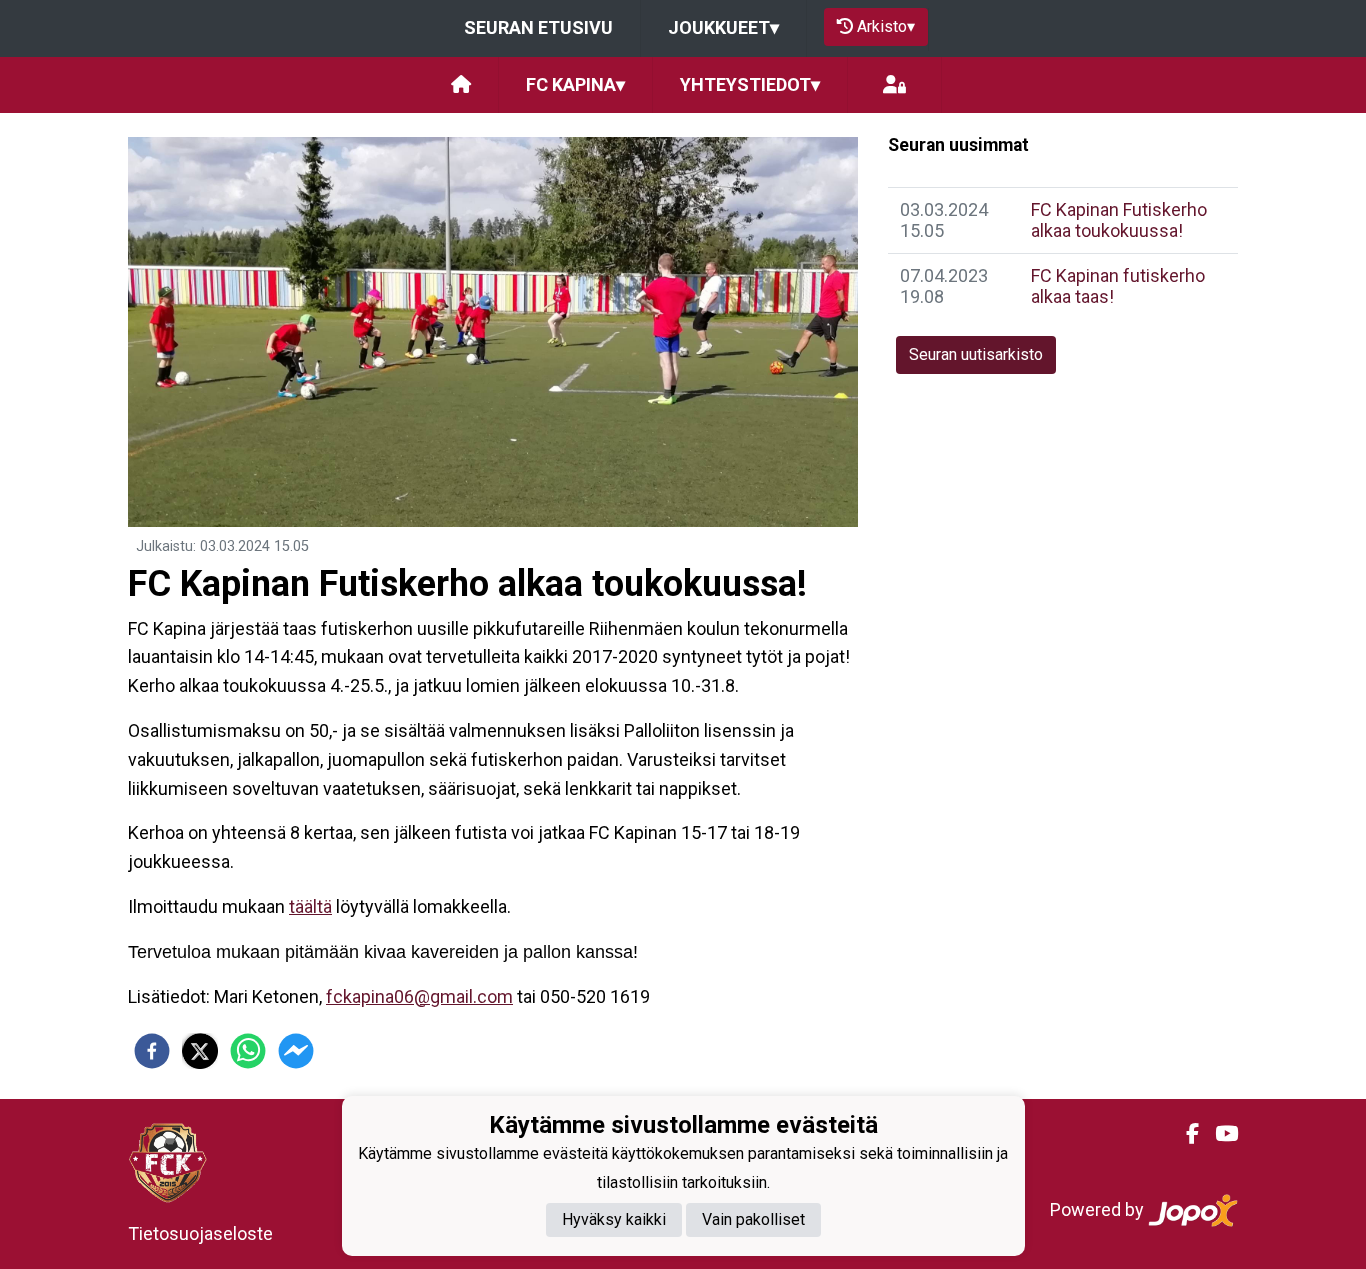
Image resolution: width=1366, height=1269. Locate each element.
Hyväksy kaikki (614, 1219)
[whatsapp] (248, 1051)
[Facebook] (1184, 1134)
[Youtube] (1218, 1134)
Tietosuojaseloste (200, 1233)
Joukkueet (723, 27)
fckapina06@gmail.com (419, 996)
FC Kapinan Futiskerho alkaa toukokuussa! (1119, 220)
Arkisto (886, 26)
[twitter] (200, 1051)
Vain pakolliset (753, 1219)
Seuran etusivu (538, 27)
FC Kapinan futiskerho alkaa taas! (1118, 286)
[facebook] (152, 1051)
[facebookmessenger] (296, 1051)
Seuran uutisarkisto (976, 354)
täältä (310, 906)
